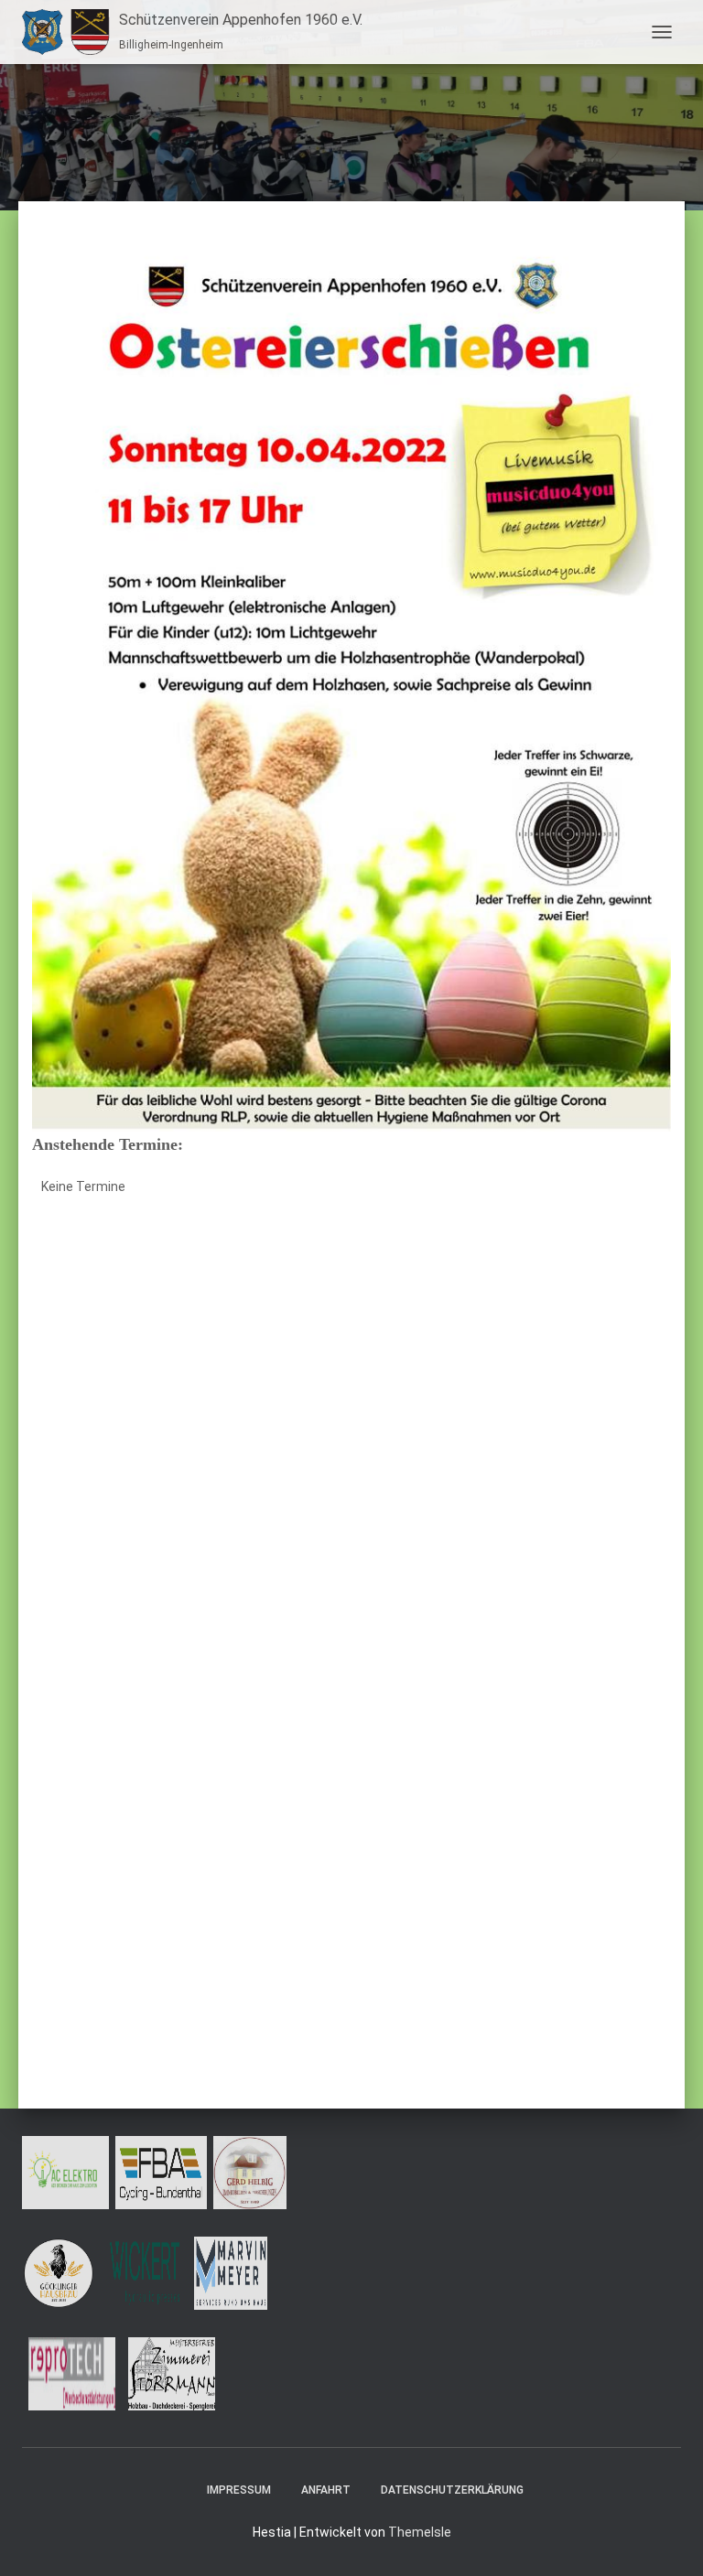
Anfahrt (326, 2490)
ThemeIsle (420, 2532)
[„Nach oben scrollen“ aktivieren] (667, 2539)
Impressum (239, 2490)
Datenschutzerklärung (452, 2490)
